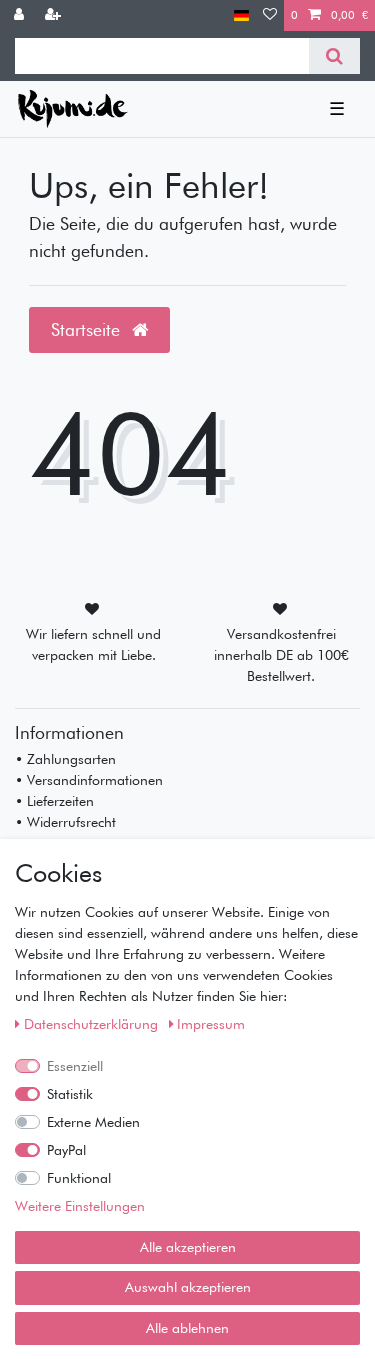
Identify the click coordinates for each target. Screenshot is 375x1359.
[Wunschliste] (270, 15)
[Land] (241, 15)
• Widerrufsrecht (65, 822)
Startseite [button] (88, 329)
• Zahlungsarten (65, 759)
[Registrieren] (55, 15)
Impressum (211, 1024)
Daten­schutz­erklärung (93, 1024)
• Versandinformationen (89, 780)
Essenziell (75, 1066)
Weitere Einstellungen (80, 1206)
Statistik (70, 1094)
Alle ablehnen (187, 1328)
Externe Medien (93, 1122)
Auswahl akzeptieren (188, 1287)
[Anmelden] (21, 15)
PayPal (66, 1150)
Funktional (79, 1178)
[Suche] (334, 56)
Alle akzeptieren (188, 1247)
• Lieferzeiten (54, 801)
